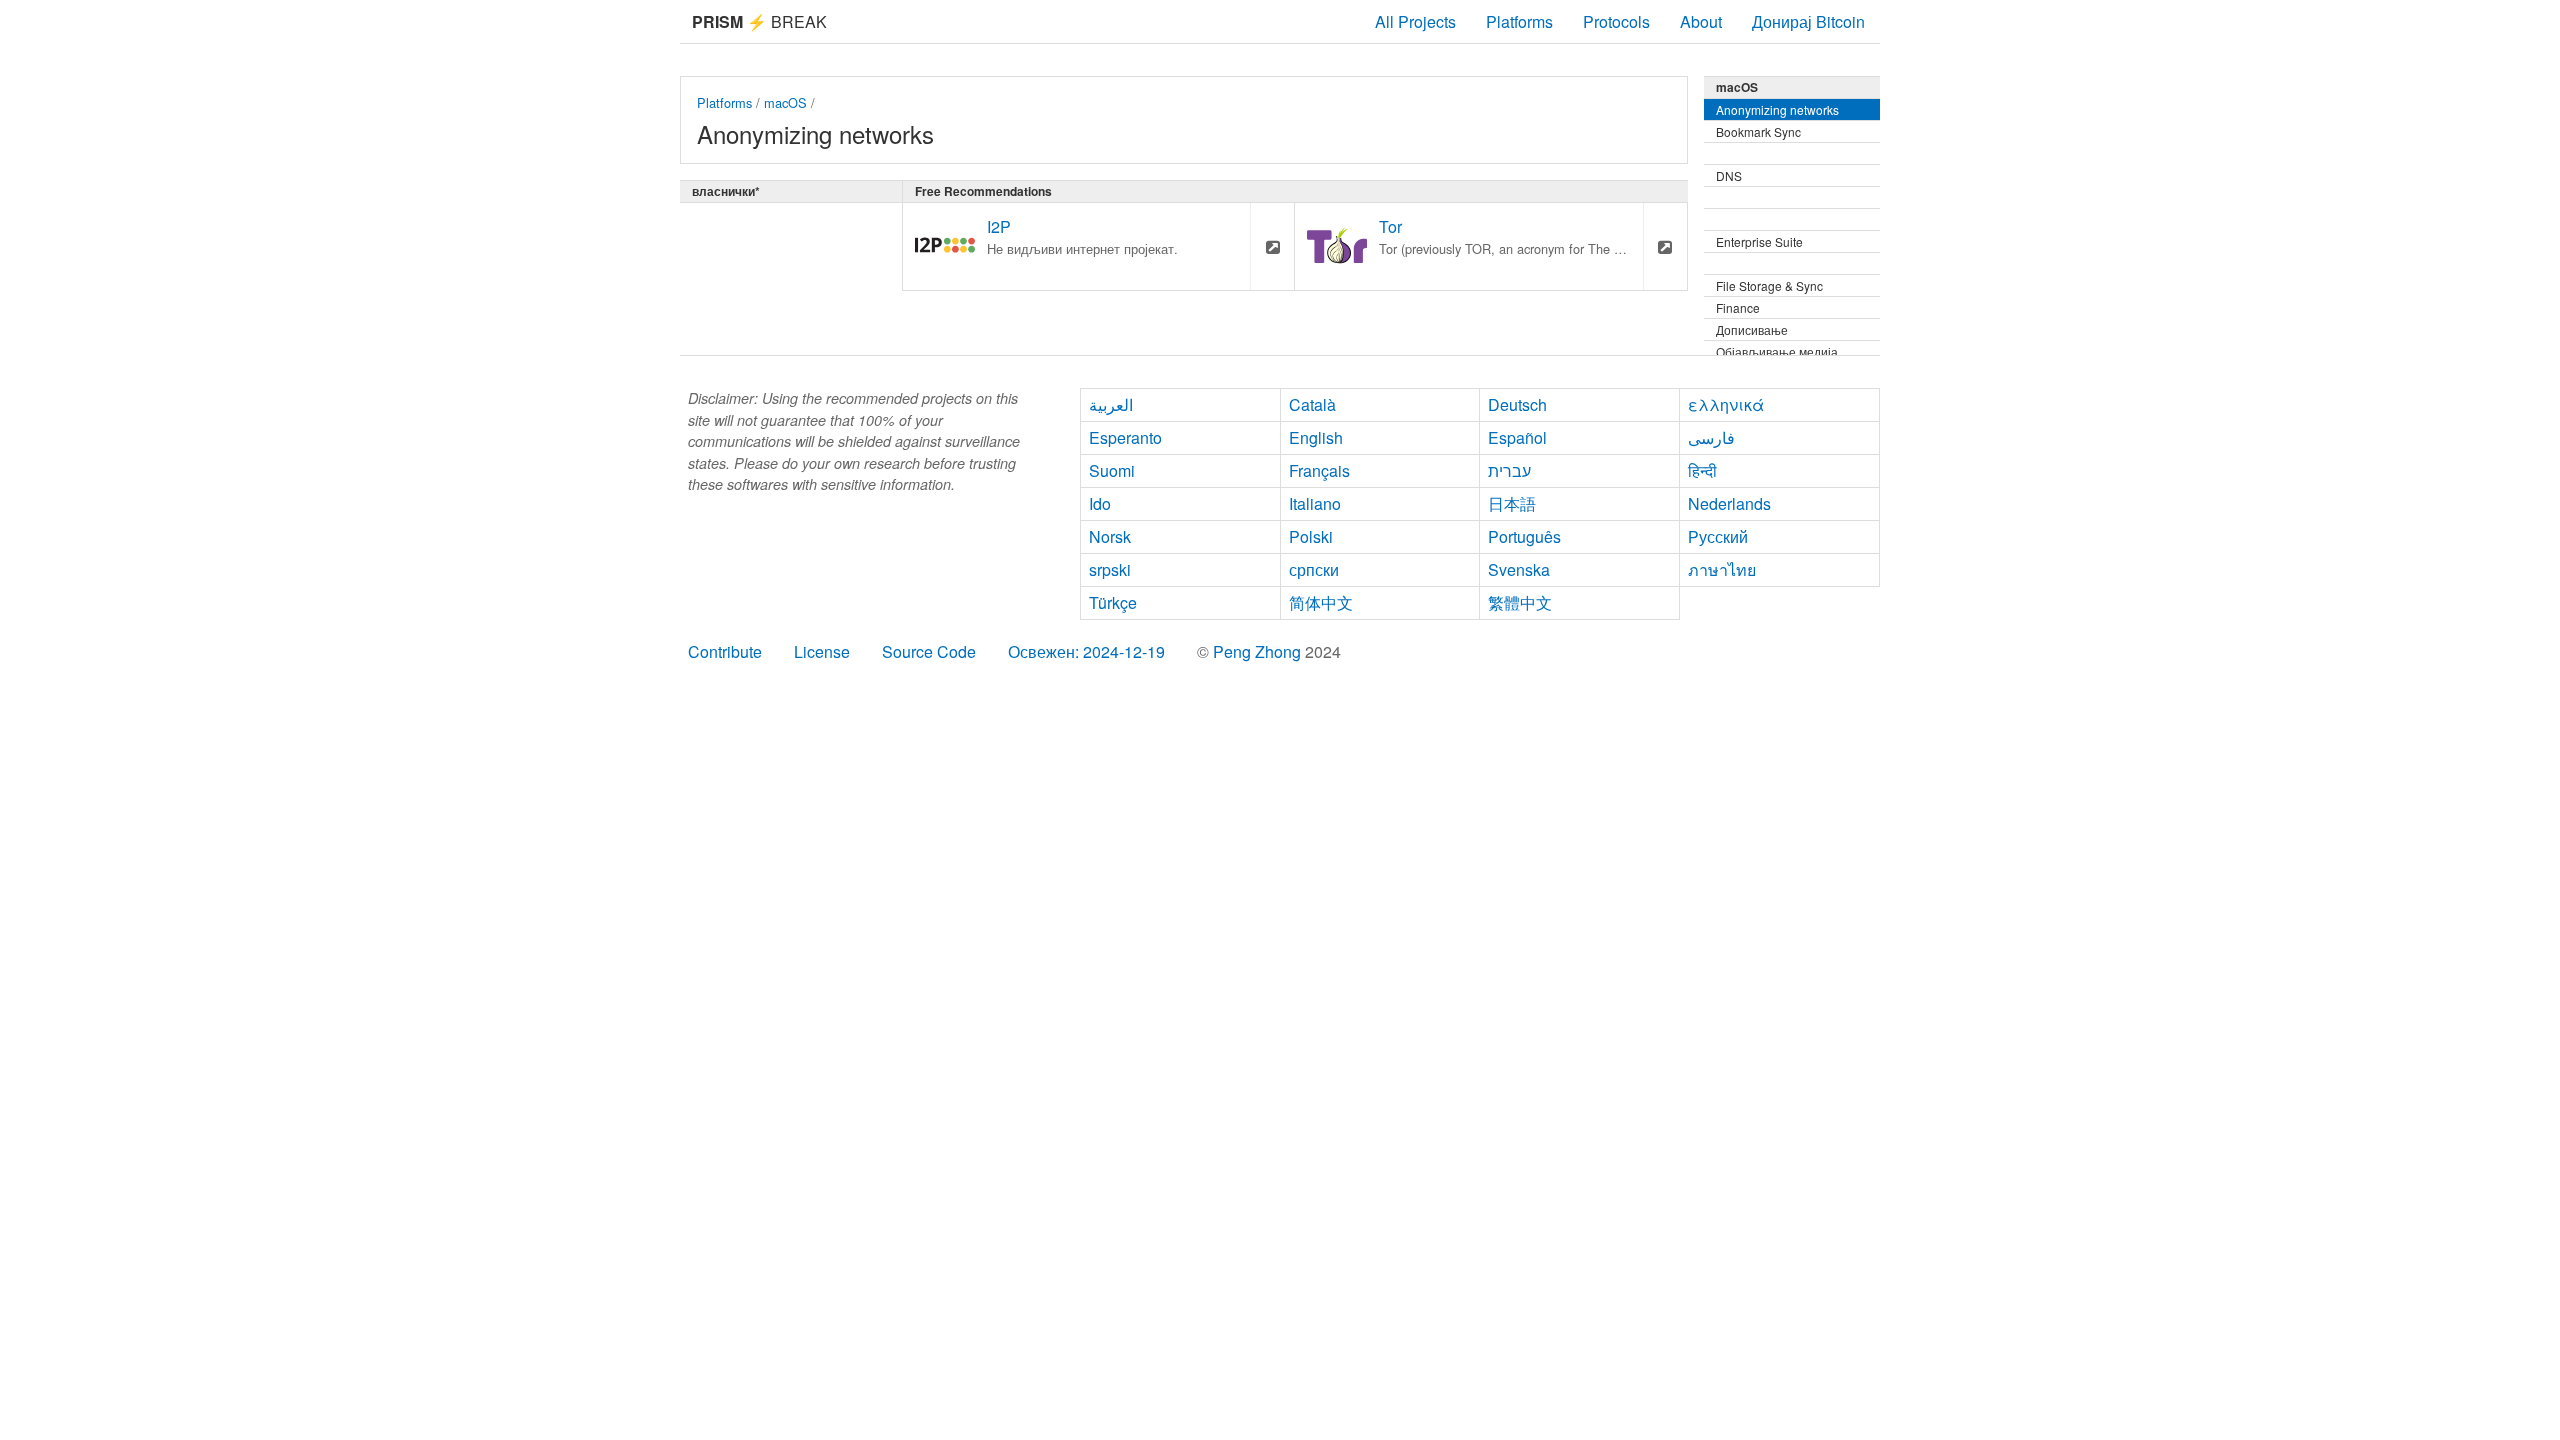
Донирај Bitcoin (1808, 21)
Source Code (929, 651)
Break (759, 21)
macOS (785, 102)
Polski (1311, 536)
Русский (1718, 536)
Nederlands (1729, 503)
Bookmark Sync (1758, 131)
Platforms (1519, 21)
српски (1314, 569)
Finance (1738, 307)
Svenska (1519, 569)
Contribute (725, 651)
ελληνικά (1726, 404)
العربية (1111, 404)
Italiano (1315, 503)
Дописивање (1752, 329)
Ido (1100, 503)
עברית (1509, 470)
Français (1319, 470)
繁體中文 (1520, 602)
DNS (1729, 175)
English (1316, 437)
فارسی (1711, 437)
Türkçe (1113, 602)
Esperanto (1125, 437)
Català (1312, 404)
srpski (1110, 569)
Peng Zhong (1259, 651)
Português (1524, 536)
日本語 (1512, 503)
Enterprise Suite (1759, 241)
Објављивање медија (1777, 351)
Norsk (1110, 536)
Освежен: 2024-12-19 (1086, 651)
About (1701, 21)
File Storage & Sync (1769, 285)
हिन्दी (1702, 470)
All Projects (1415, 21)
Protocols (1616, 21)
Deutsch (1517, 404)
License (822, 651)
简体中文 (1321, 602)
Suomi (1112, 470)
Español (1517, 437)
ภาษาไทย (1722, 569)
